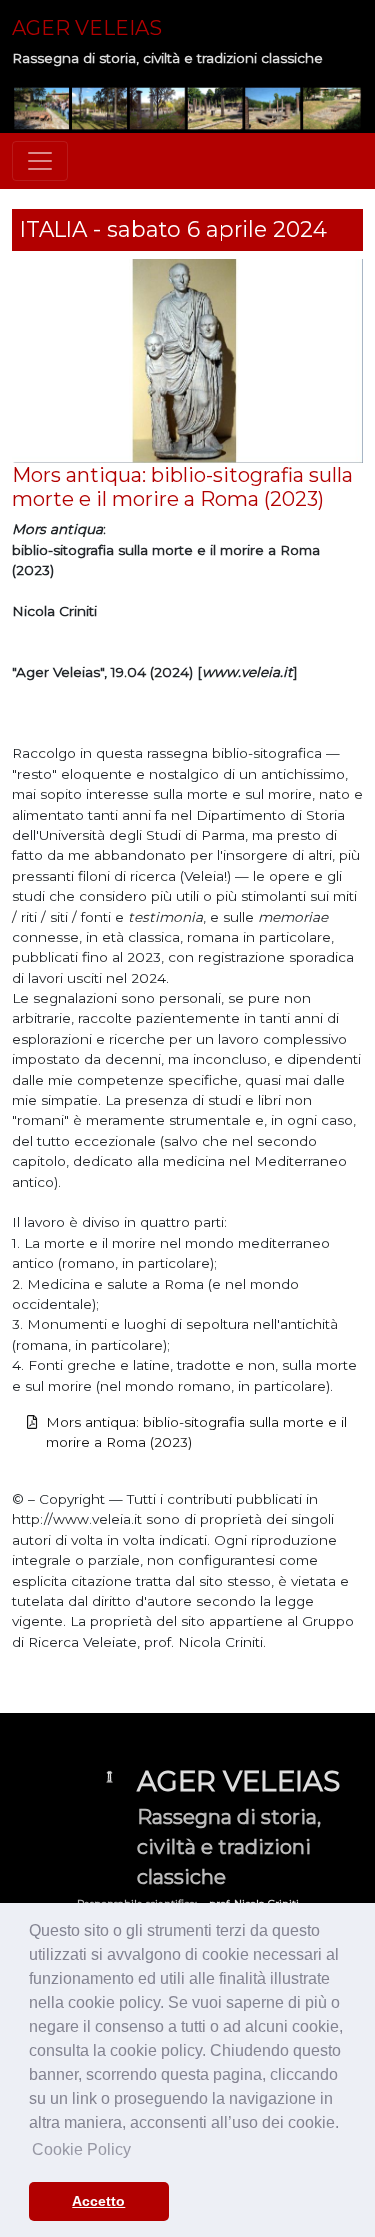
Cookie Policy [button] (81, 2149)
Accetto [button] (98, 2201)
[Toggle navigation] (40, 161)
